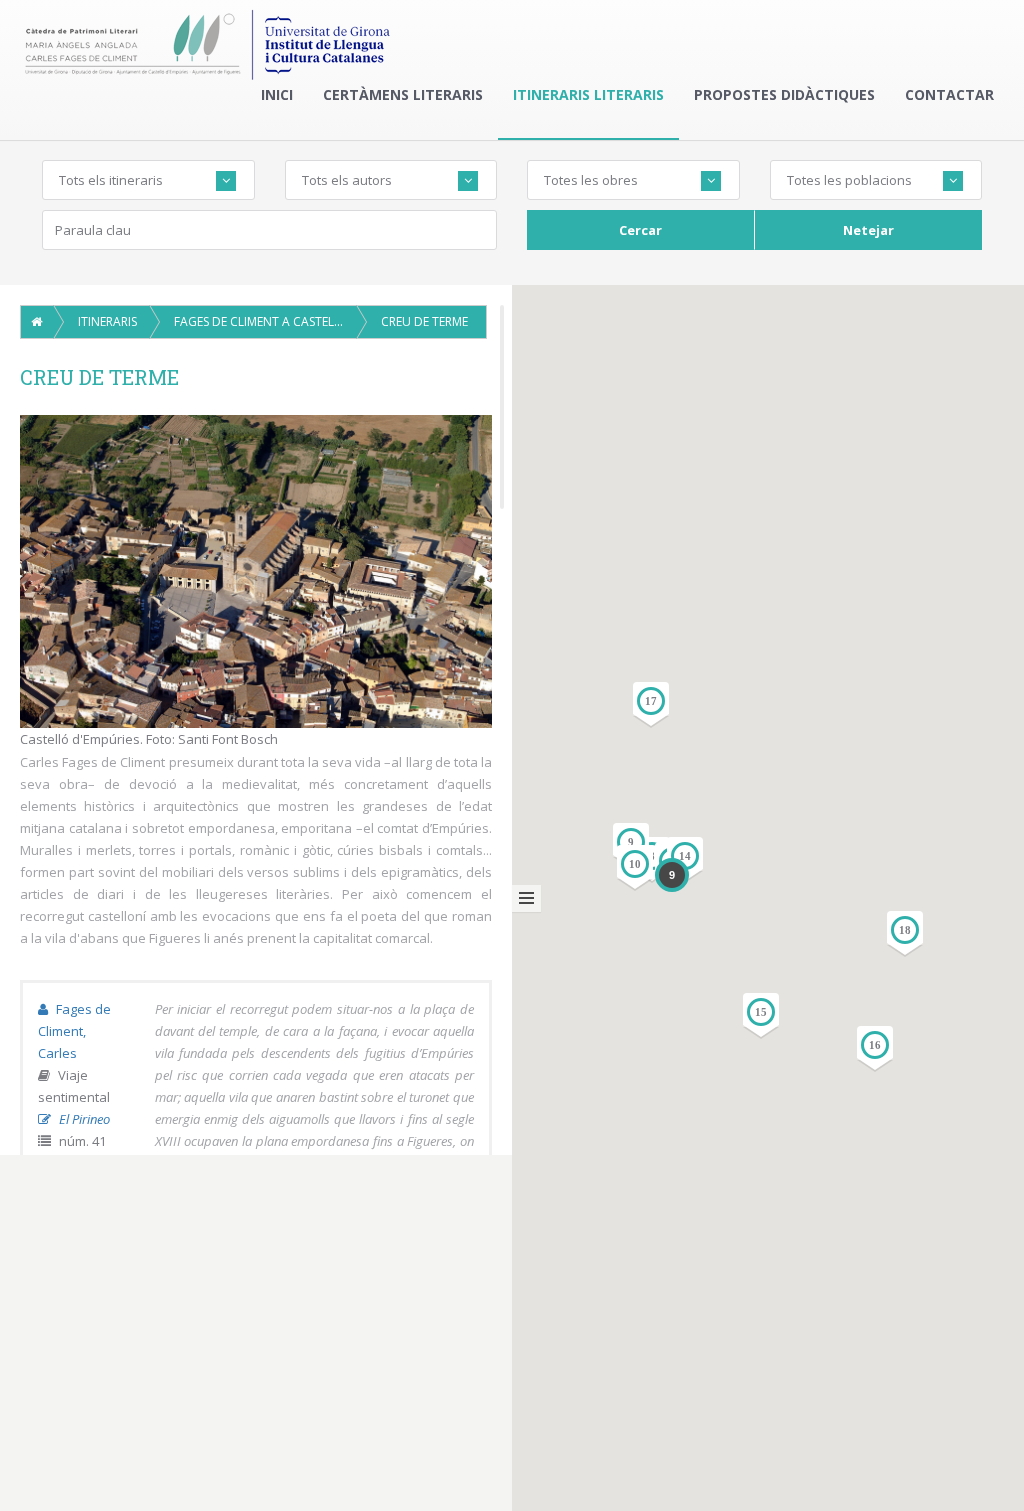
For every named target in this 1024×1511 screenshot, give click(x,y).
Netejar (868, 230)
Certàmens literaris (403, 94)
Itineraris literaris (588, 94)
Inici (277, 94)
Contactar (949, 94)
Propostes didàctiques (784, 94)
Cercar (640, 230)
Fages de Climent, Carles (74, 1031)
